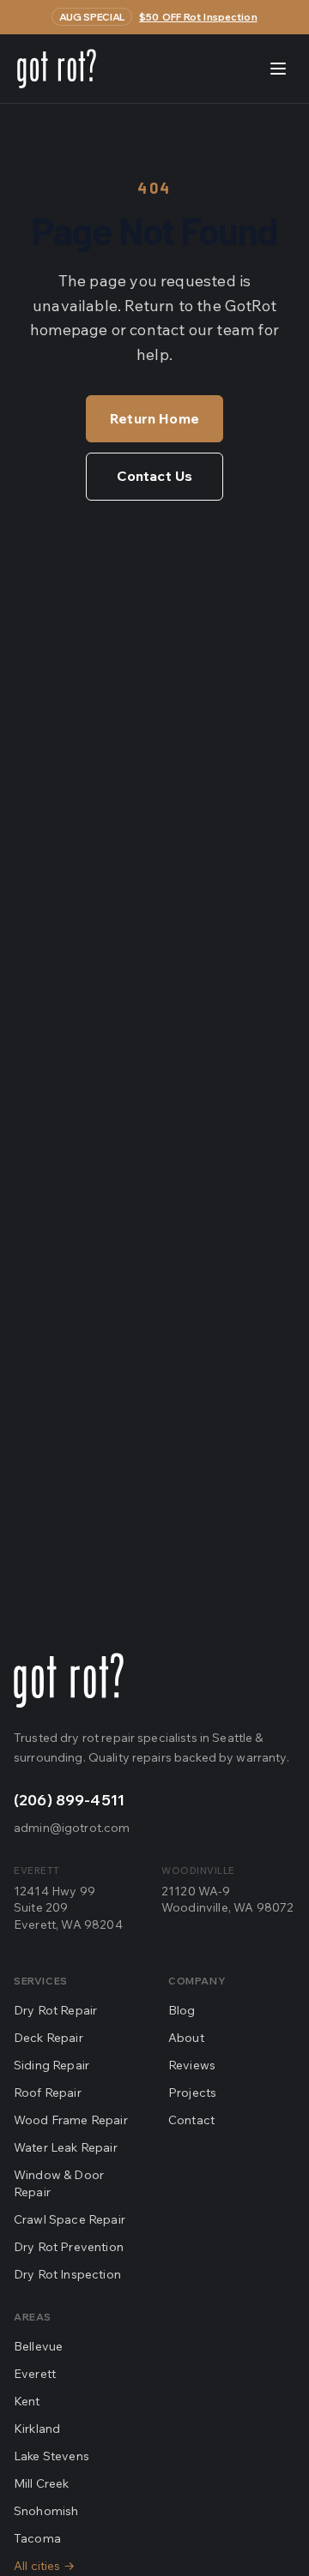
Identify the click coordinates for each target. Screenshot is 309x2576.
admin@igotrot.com (72, 1828)
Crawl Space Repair (70, 2219)
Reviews (192, 2065)
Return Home (154, 418)
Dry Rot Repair (55, 2010)
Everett (35, 2374)
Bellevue (38, 2346)
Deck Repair (48, 2038)
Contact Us (155, 476)
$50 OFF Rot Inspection (198, 17)
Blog (182, 2010)
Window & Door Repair (59, 2183)
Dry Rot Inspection (67, 2274)
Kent (27, 2401)
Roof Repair (48, 2093)
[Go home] (69, 1680)
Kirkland (37, 2429)
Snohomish (46, 2511)
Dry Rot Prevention (69, 2247)
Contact (191, 2120)
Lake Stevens (51, 2456)
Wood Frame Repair (71, 2120)
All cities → (44, 2566)
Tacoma (37, 2538)
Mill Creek (42, 2483)
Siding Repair (51, 2065)
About (186, 2038)
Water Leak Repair (66, 2147)
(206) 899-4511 (69, 1800)
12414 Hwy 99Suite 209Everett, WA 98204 (68, 1908)
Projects (192, 2093)
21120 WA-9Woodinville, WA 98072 (227, 1899)
